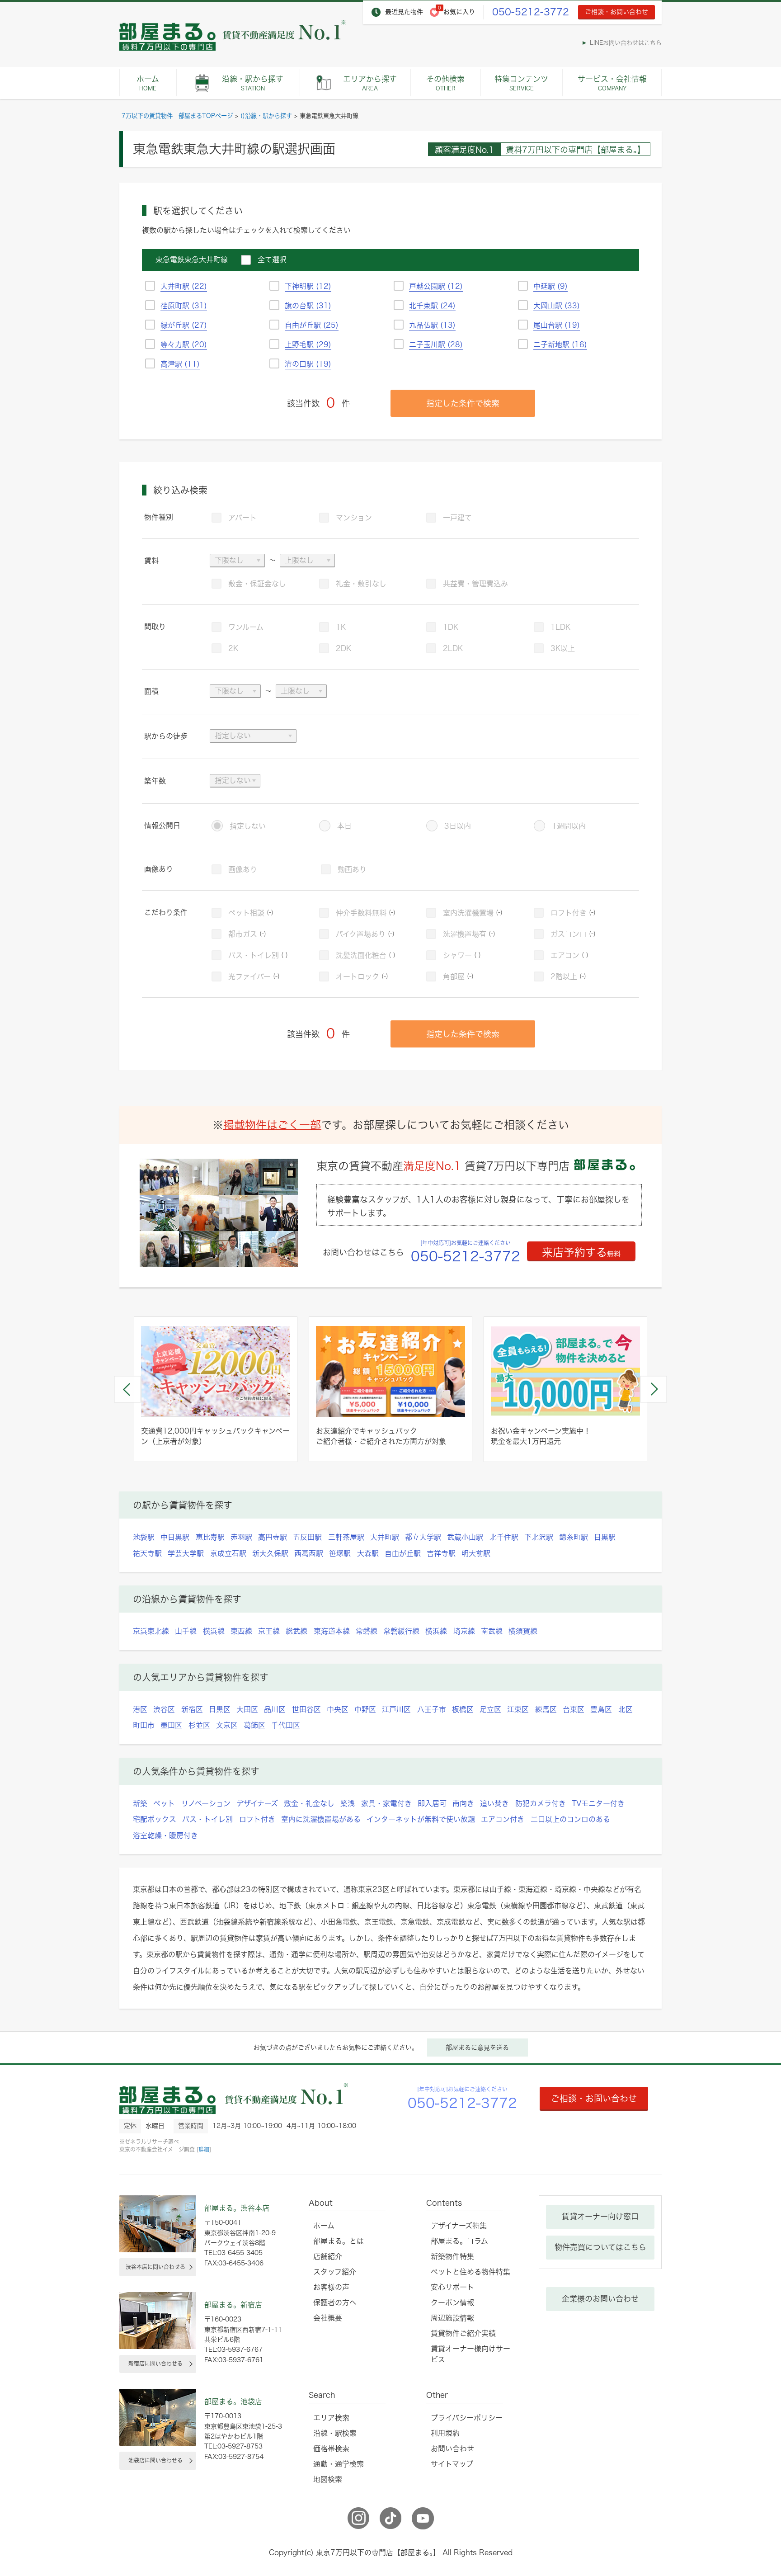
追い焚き (494, 1803)
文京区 (227, 1725)
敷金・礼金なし (309, 1803)
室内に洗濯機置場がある (321, 1819)
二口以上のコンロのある (570, 1819)
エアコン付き (503, 1819)
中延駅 (550, 286)
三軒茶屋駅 (346, 1537)
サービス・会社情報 (612, 83)
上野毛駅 (308, 344)
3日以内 (458, 826)
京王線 (269, 1631)
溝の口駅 (308, 364)
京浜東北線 (151, 1631)
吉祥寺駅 (441, 1553)
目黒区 (220, 1709)
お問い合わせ (452, 2449)
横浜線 (214, 1631)
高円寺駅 (273, 1537)
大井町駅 (184, 286)
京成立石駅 (228, 1553)
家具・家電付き (386, 1803)
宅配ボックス (155, 1819)
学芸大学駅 (186, 1553)
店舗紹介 (328, 2256)
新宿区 (192, 1709)
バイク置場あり (365, 934)
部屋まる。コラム (459, 2241)
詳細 (204, 2149)
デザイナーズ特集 (459, 2226)
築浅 (348, 1803)
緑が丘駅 (184, 325)
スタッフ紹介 (335, 2272)
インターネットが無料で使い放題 (421, 1819)
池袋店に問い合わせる (155, 2460)
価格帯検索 (331, 2449)
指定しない (248, 826)
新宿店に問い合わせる (155, 2364)
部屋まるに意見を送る (477, 2048)
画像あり (243, 869)
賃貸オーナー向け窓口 (600, 2216)
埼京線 (464, 1631)
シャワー (462, 955)
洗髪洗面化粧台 (366, 955)
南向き (463, 1803)
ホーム (148, 83)
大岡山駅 (557, 306)
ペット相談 (251, 913)
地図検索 (328, 2479)
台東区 (574, 1709)
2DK (343, 648)
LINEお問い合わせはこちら (626, 43)
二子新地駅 (560, 344)
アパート (242, 518)
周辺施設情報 (452, 2318)
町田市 (144, 1725)
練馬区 (546, 1709)
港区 (140, 1709)
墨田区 (171, 1725)
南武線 (492, 1631)
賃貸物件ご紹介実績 (463, 2333)
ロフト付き (573, 913)
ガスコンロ (573, 934)
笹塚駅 (340, 1553)
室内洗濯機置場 (473, 913)
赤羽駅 (241, 1537)
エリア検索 (331, 2418)
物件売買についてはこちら (600, 2247)
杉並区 (199, 1725)
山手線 (186, 1631)
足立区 (490, 1709)
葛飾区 (254, 1725)
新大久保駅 (270, 1553)
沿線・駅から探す (253, 83)
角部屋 (458, 977)
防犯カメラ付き (541, 1803)
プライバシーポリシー (467, 2418)
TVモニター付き (598, 1803)
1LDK (560, 627)
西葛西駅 (309, 1553)
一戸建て (457, 518)
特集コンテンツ (521, 83)
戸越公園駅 (436, 286)
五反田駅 (307, 1537)
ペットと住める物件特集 (470, 2272)
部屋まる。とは (339, 2241)
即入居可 (432, 1803)
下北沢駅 (539, 1537)
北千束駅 (432, 306)
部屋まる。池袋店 (233, 2401)
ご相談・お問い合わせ (616, 12)
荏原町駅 (184, 306)
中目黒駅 (175, 1537)
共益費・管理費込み (475, 584)
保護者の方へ (335, 2302)
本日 (344, 826)
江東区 (518, 1709)
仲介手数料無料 (366, 913)
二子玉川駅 (436, 344)
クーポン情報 (452, 2302)
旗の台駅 (308, 306)
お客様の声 (331, 2287)
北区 (626, 1709)
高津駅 (180, 364)
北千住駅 (504, 1537)
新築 (140, 1803)
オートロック (362, 977)
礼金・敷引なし (361, 584)
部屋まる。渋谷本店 (237, 2208)
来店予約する (581, 1252)
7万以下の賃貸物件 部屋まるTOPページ (177, 116)
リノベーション (206, 1803)
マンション (354, 518)
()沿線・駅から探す (266, 116)
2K (233, 648)
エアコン (569, 955)
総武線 (296, 1631)
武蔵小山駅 (465, 1537)
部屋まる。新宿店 (233, 2305)
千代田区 (286, 1725)
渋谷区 (164, 1709)
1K (341, 627)
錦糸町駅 (574, 1537)
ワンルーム (246, 627)
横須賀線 (523, 1631)
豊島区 (601, 1709)
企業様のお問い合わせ (600, 2299)
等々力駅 (184, 344)
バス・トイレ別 (258, 955)
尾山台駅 (557, 325)
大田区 (247, 1709)
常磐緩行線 (401, 1631)
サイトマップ (452, 2464)
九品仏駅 (432, 325)
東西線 (241, 1631)
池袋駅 (144, 1537)
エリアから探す (370, 83)
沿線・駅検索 (335, 2433)
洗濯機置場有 (469, 934)
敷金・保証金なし (257, 584)
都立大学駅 (423, 1537)
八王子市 (432, 1709)
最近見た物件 (404, 12)
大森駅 (368, 1553)
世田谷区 (306, 1709)
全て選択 (272, 259)
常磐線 (367, 1631)
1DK (451, 627)
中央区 (338, 1709)
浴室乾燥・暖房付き (165, 1835)
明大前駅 (476, 1553)
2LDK (453, 648)
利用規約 (445, 2433)
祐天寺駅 (147, 1553)
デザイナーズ (257, 1803)
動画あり (352, 869)
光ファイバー (254, 977)
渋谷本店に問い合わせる (155, 2267)
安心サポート (452, 2287)
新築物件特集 (452, 2256)
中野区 (365, 1709)
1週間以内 (569, 826)
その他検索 (445, 83)
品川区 (275, 1709)
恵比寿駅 (210, 1537)
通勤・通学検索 (339, 2464)
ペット (164, 1803)
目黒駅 (605, 1537)
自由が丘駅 (312, 325)
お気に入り (459, 12)
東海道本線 (332, 1631)
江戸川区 (396, 1709)
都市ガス (247, 934)
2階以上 (568, 977)
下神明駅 (308, 286)
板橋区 (463, 1709)
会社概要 (328, 2318)
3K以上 (563, 648)
